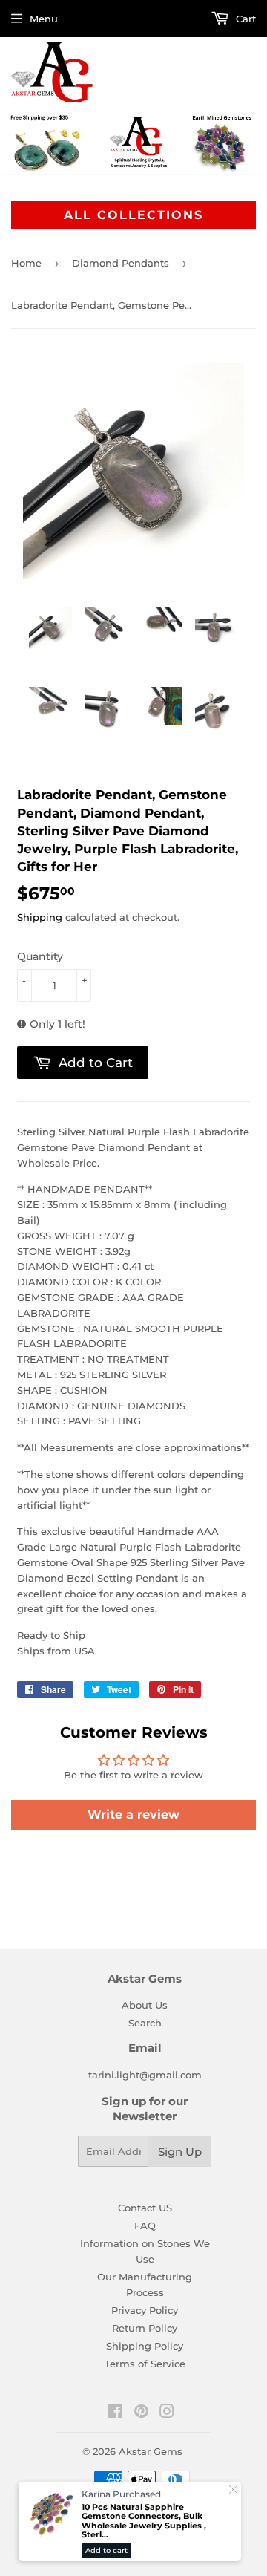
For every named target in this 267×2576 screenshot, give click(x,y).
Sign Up (180, 2152)
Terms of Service (145, 2364)
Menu (44, 19)
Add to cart (106, 2550)
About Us (145, 2005)
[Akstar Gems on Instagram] (167, 2413)
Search (145, 2023)
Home (26, 263)
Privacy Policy (145, 2310)
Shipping (40, 917)
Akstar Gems (151, 2451)
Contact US (145, 2208)
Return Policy (145, 2328)
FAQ (145, 2226)
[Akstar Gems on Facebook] (115, 2413)
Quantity (40, 956)
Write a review (133, 1814)
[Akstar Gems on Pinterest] (141, 2413)
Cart (244, 19)
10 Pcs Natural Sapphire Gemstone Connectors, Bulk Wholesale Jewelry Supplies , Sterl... (144, 2521)
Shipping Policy (145, 2346)
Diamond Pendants (121, 263)
